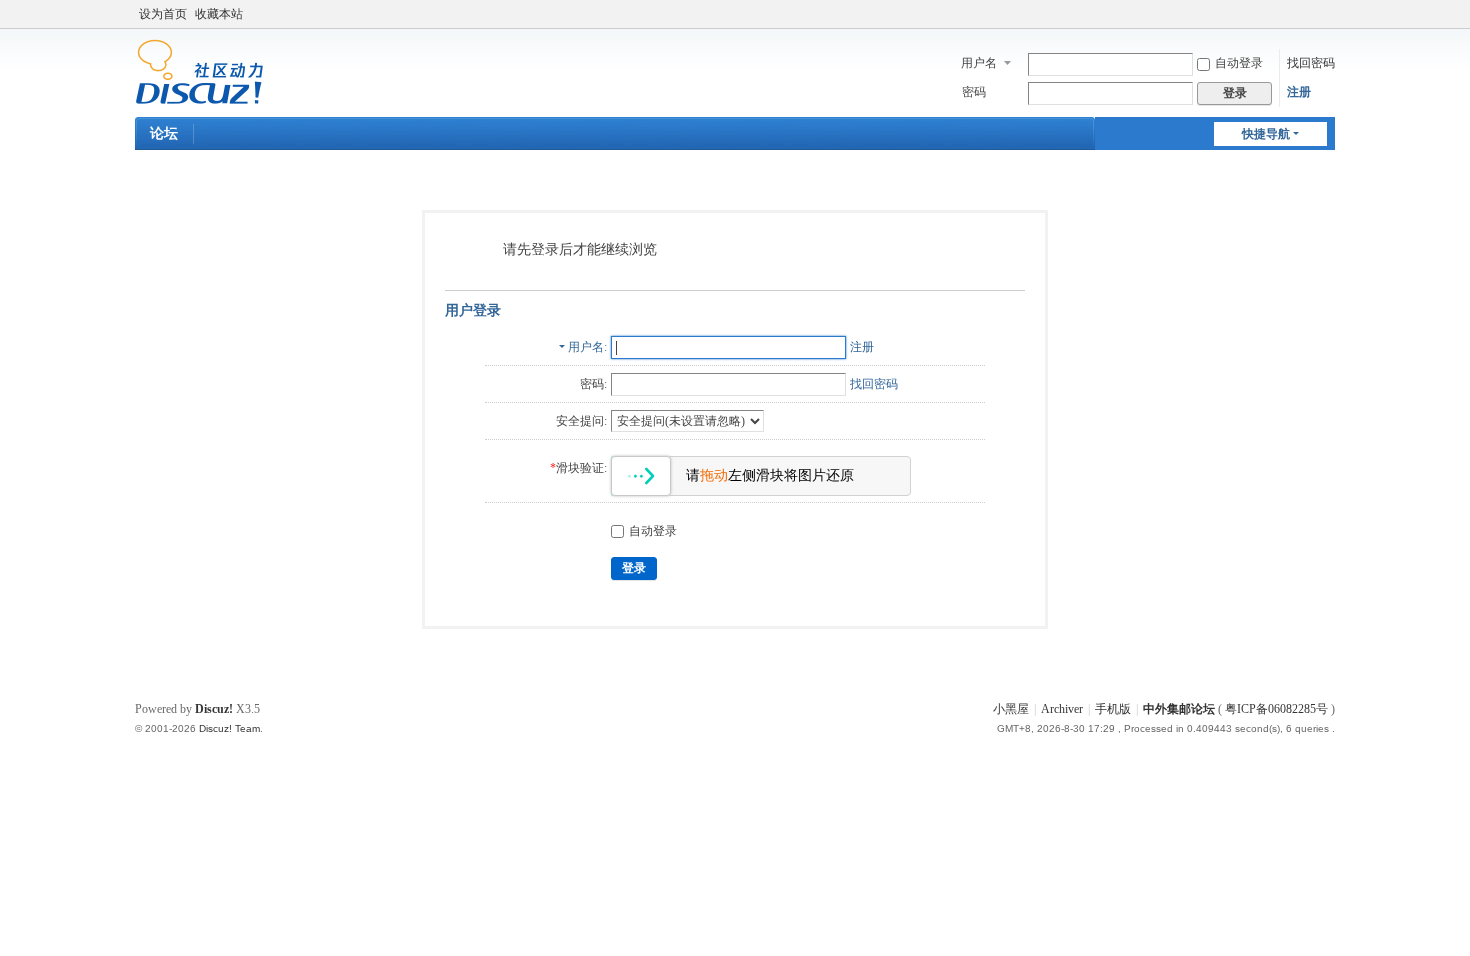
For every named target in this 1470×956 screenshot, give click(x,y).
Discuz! (214, 709)
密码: (593, 384)
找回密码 (1311, 63)
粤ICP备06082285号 (1276, 709)
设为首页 (163, 14)
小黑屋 (1011, 709)
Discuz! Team (229, 728)
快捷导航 (1266, 134)
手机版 (1113, 709)
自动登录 (1239, 63)
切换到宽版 (1326, 22)
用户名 (979, 63)
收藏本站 (219, 14)
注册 (1299, 92)
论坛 (164, 133)
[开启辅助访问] (1307, 14)
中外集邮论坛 (1179, 709)
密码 (974, 92)
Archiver (1062, 709)
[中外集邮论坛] (199, 71)
